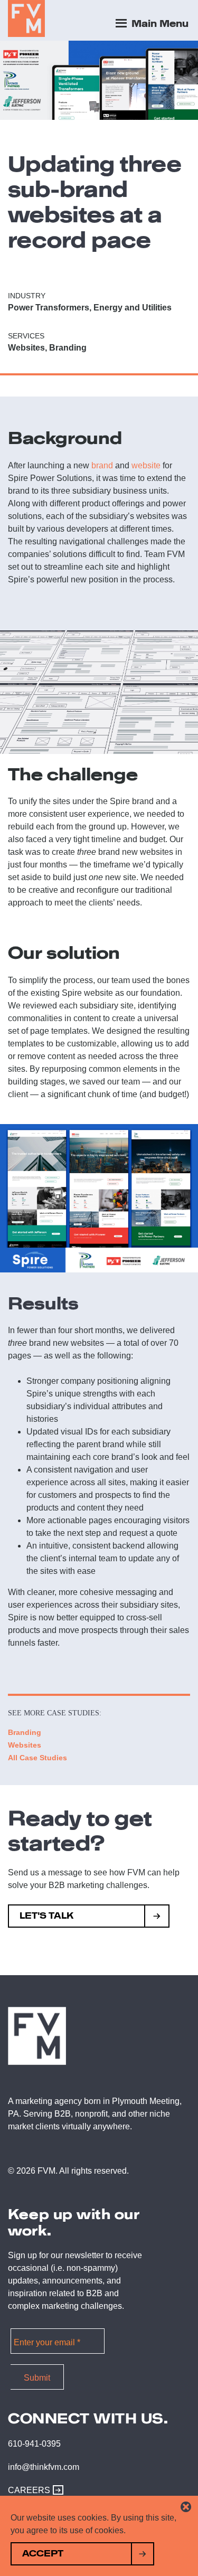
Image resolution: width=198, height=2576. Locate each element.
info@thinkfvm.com (44, 2467)
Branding (25, 1732)
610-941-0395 (34, 2444)
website (146, 465)
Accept (43, 2554)
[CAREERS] (55, 2490)
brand (102, 465)
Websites (25, 1745)
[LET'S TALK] (157, 1917)
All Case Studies (37, 1758)
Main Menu (159, 24)
